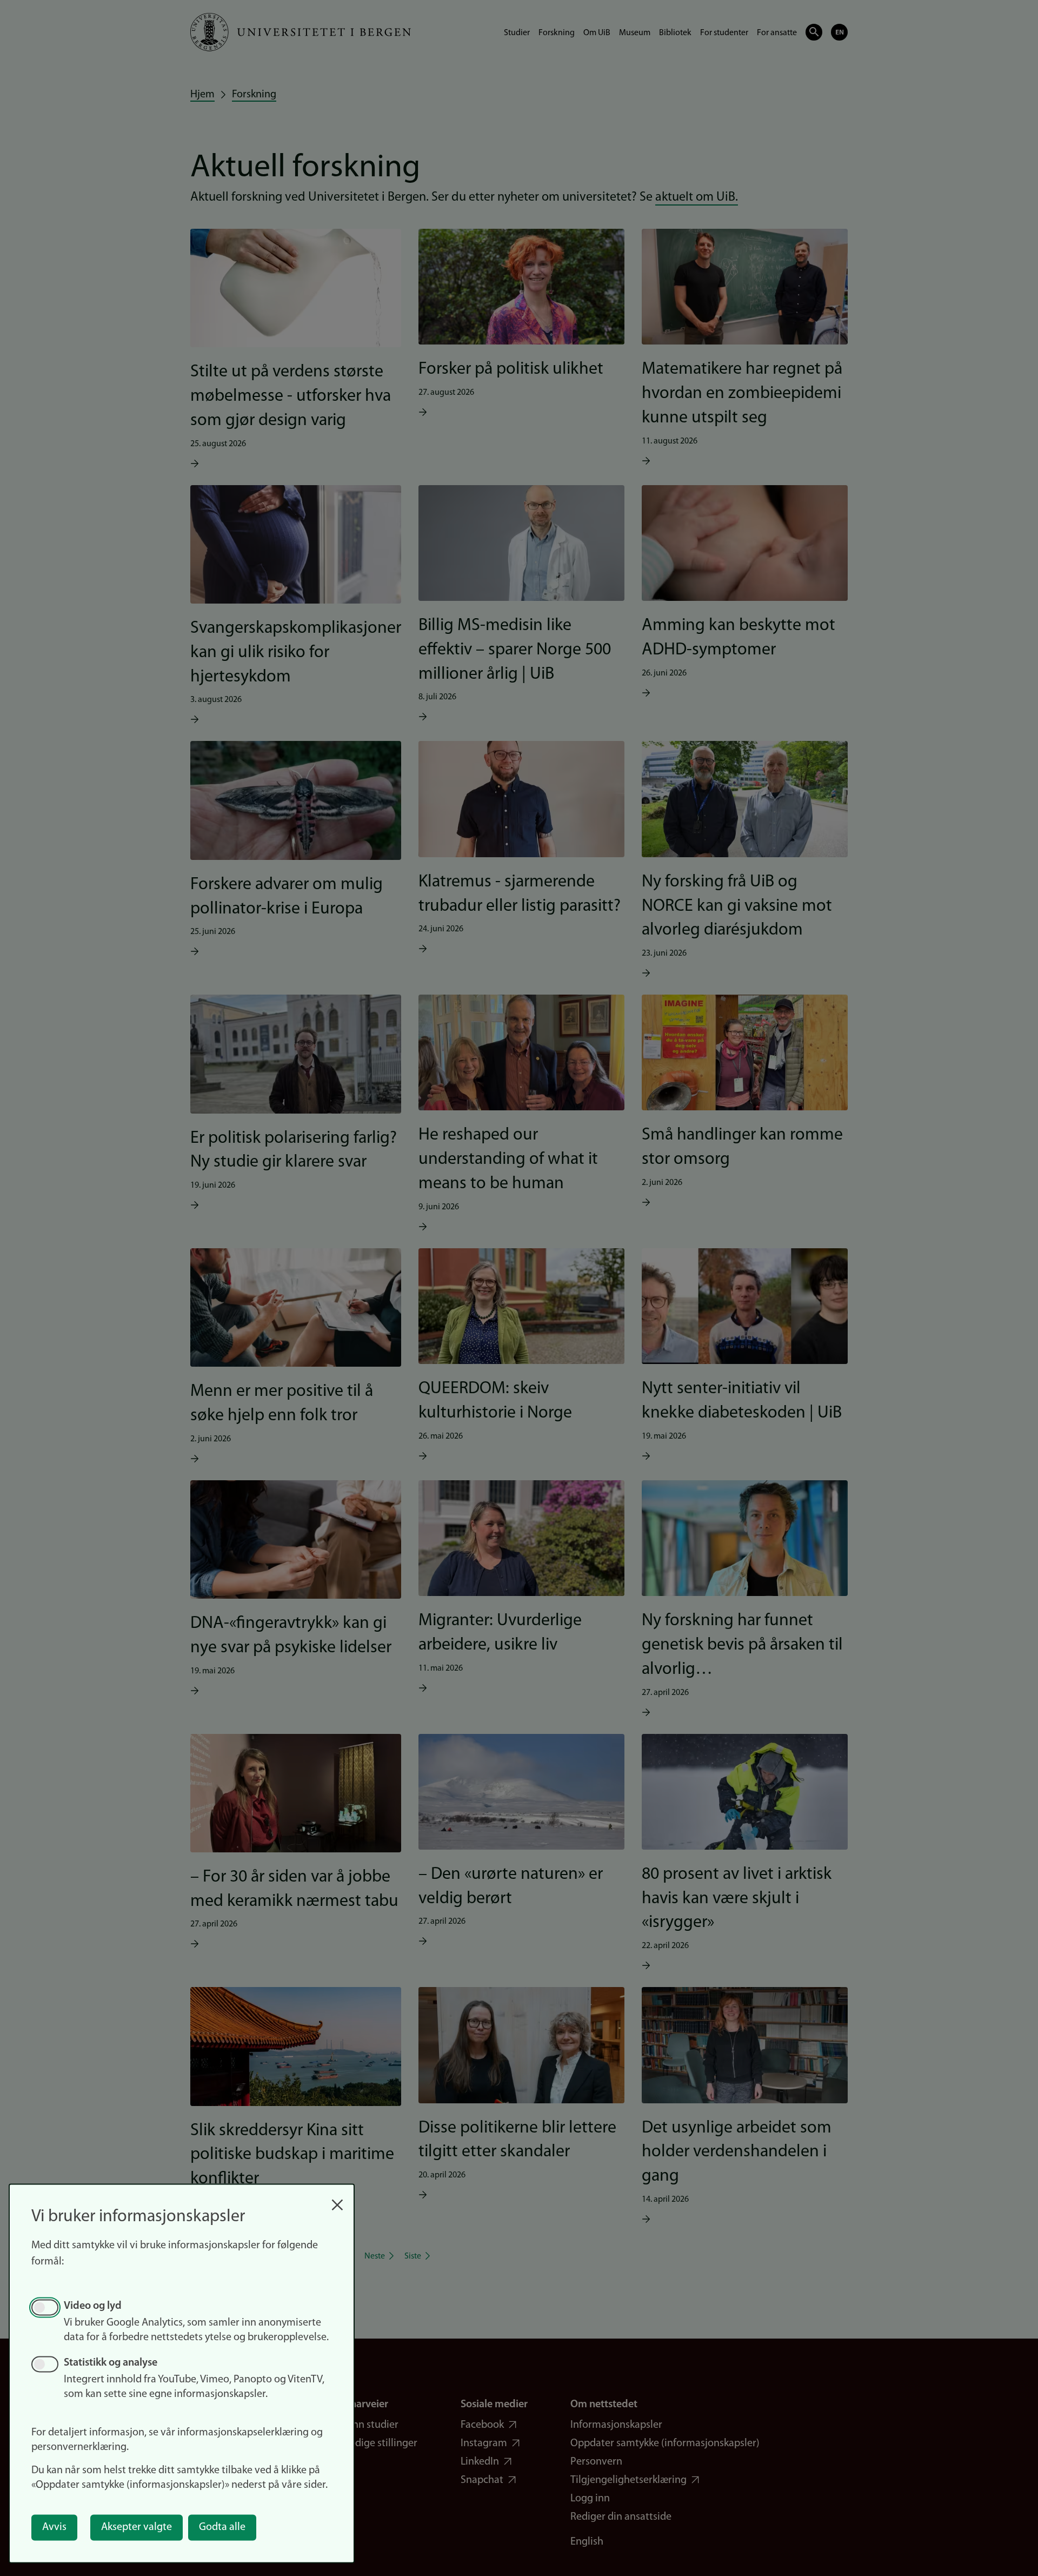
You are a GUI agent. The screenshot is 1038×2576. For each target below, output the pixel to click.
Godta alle (222, 2527)
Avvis (54, 2527)
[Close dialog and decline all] (337, 2199)
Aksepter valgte (137, 2527)
